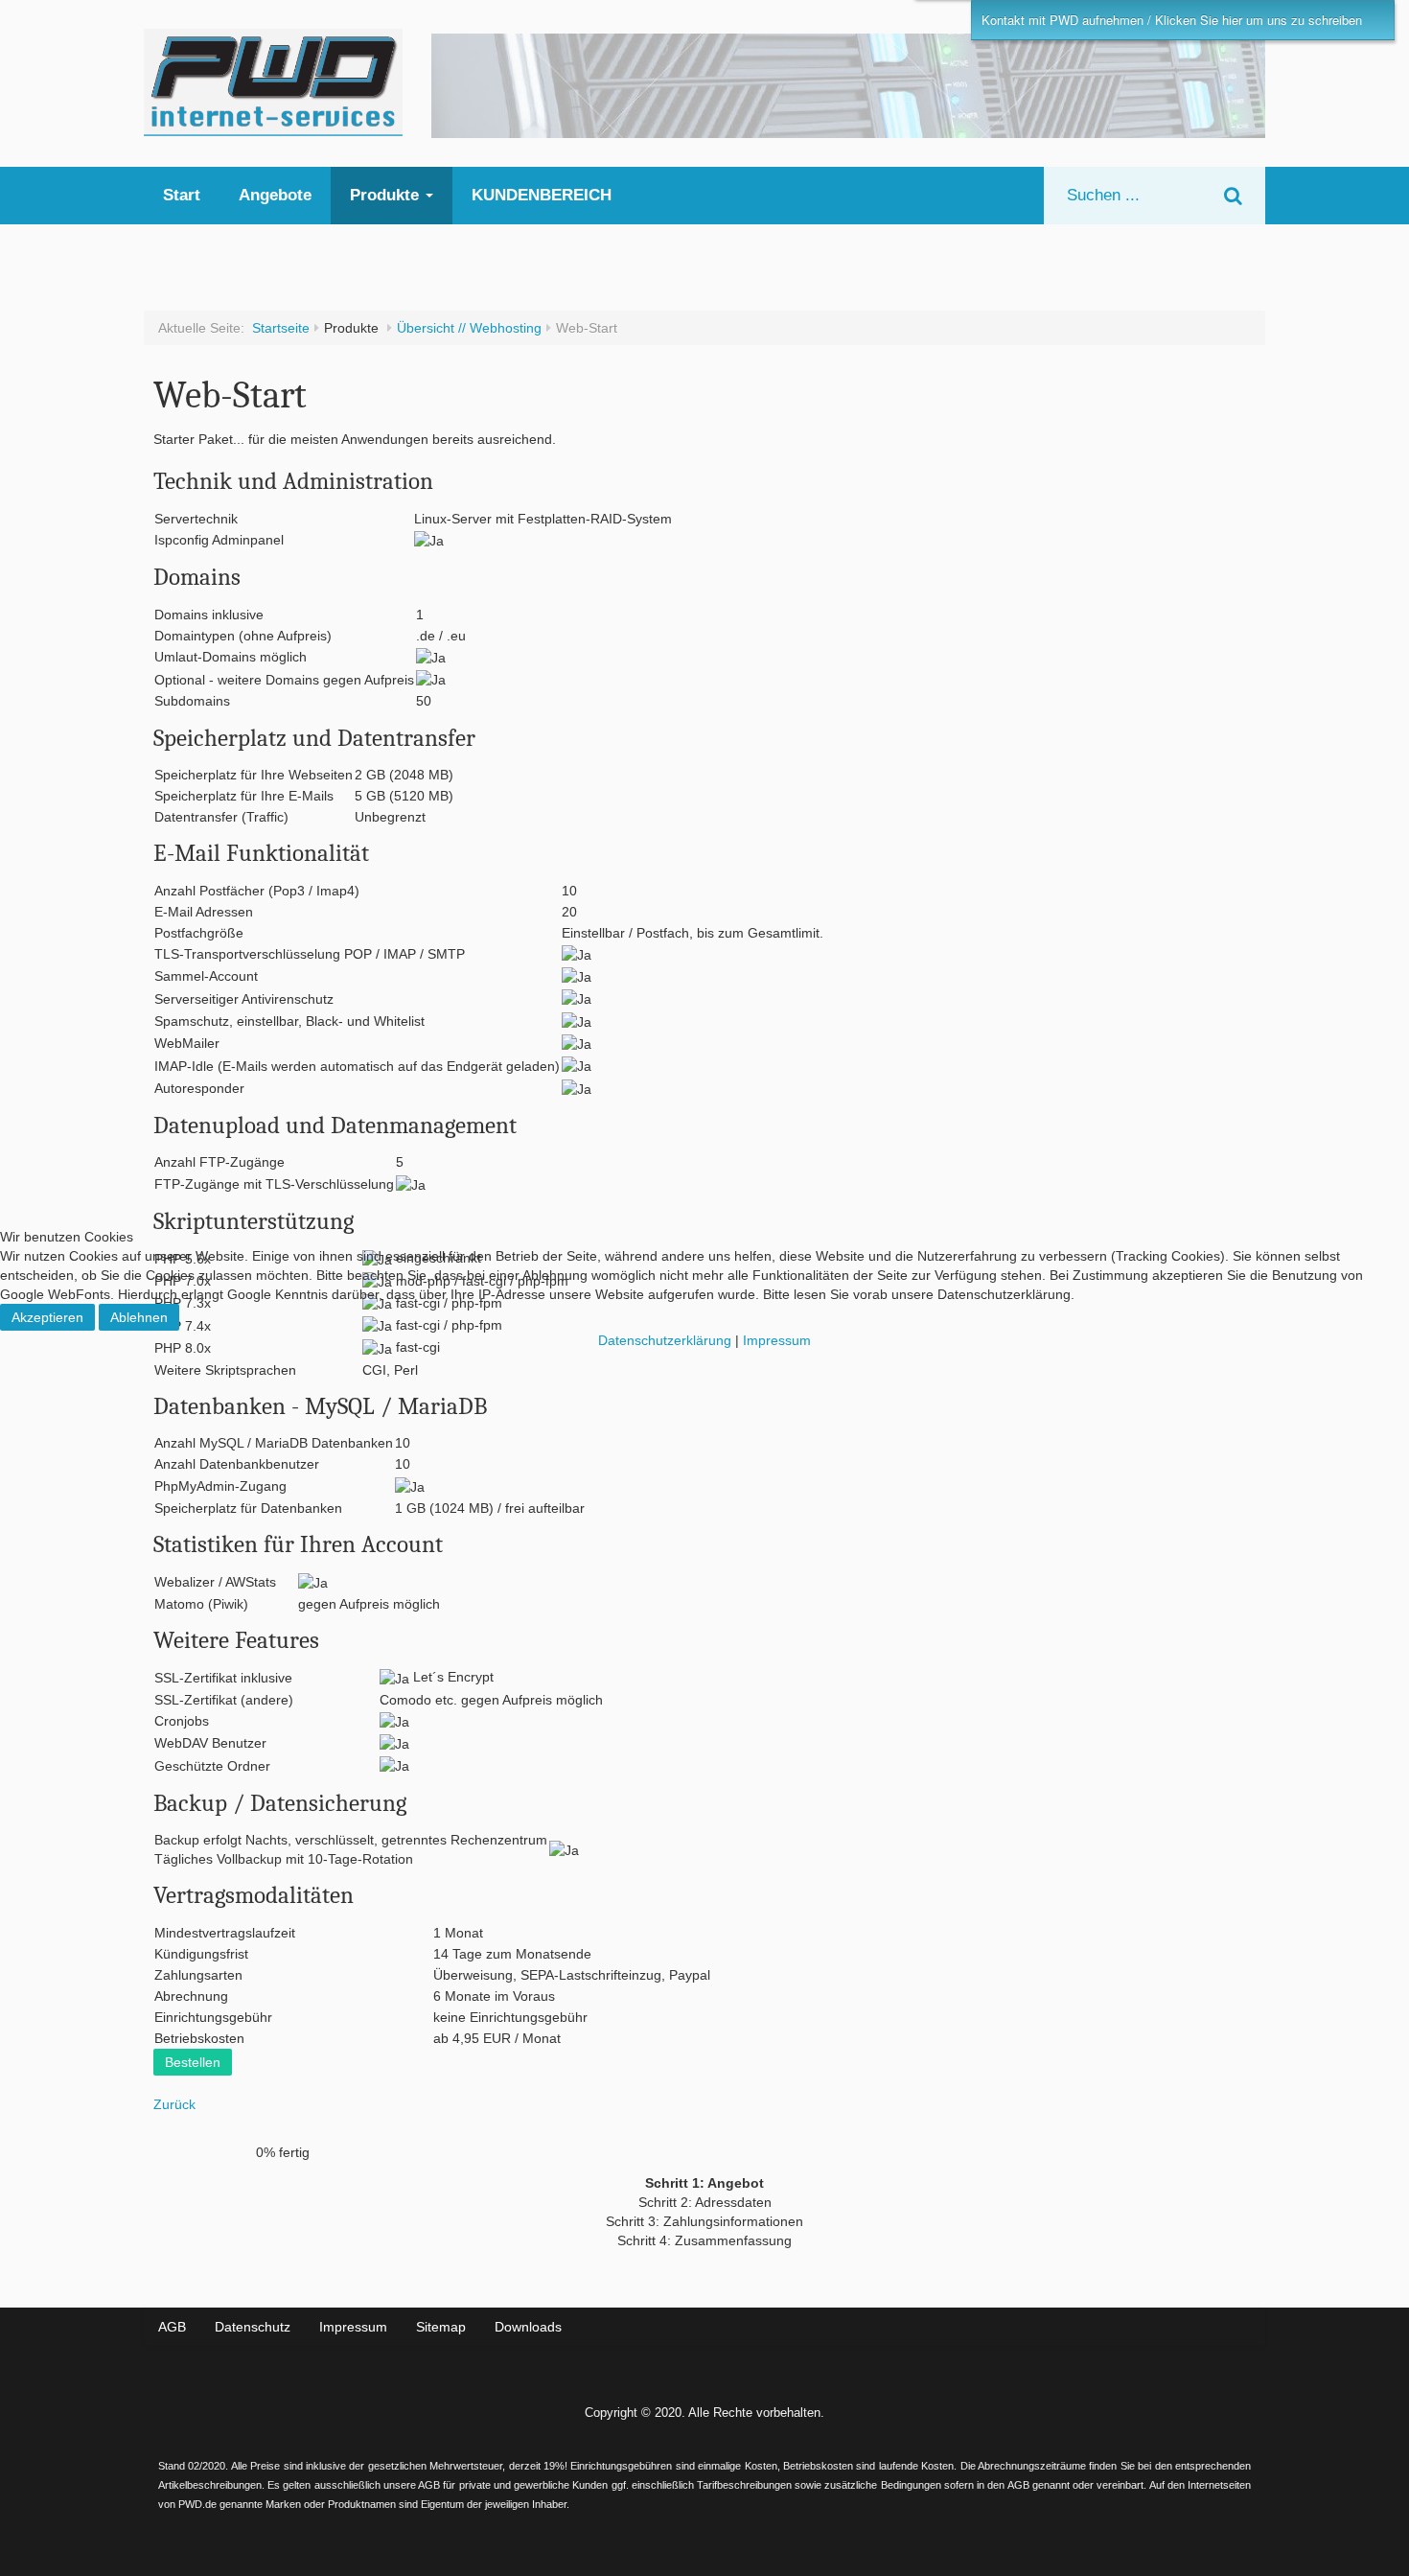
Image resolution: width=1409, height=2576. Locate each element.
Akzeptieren (47, 1317)
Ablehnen (139, 1317)
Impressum (777, 1340)
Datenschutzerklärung (665, 1340)
